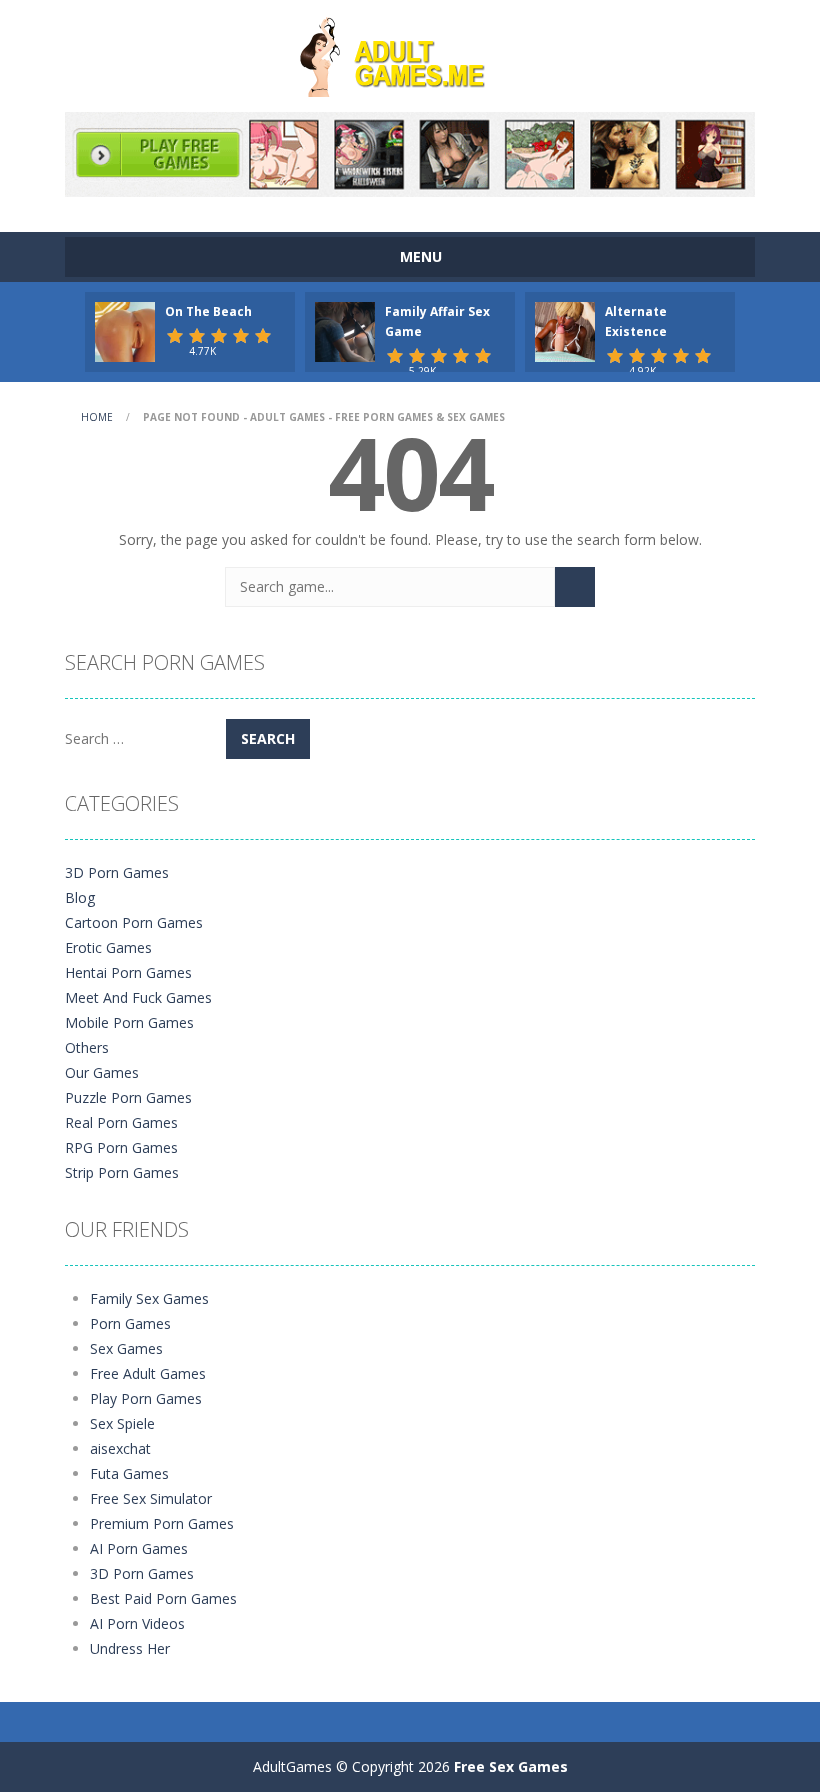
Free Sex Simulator (151, 1498)
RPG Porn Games (121, 1147)
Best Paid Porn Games (163, 1598)
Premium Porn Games (162, 1523)
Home (97, 417)
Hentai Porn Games (128, 972)
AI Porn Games (139, 1548)
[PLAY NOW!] (125, 330)
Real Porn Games (121, 1122)
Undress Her (130, 1648)
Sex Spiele (122, 1423)
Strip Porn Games (122, 1172)
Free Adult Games (148, 1373)
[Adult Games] (410, 54)
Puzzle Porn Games (128, 1097)
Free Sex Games (511, 1766)
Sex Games (126, 1348)
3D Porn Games (117, 872)
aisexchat (120, 1448)
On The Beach (208, 311)
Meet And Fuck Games (138, 997)
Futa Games (129, 1473)
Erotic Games (108, 947)
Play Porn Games (146, 1398)
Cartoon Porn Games (134, 922)
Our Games (102, 1072)
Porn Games (130, 1323)
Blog (80, 897)
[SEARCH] (575, 587)
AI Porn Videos (137, 1623)
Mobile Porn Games (129, 1022)
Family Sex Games (149, 1298)
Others (87, 1047)
